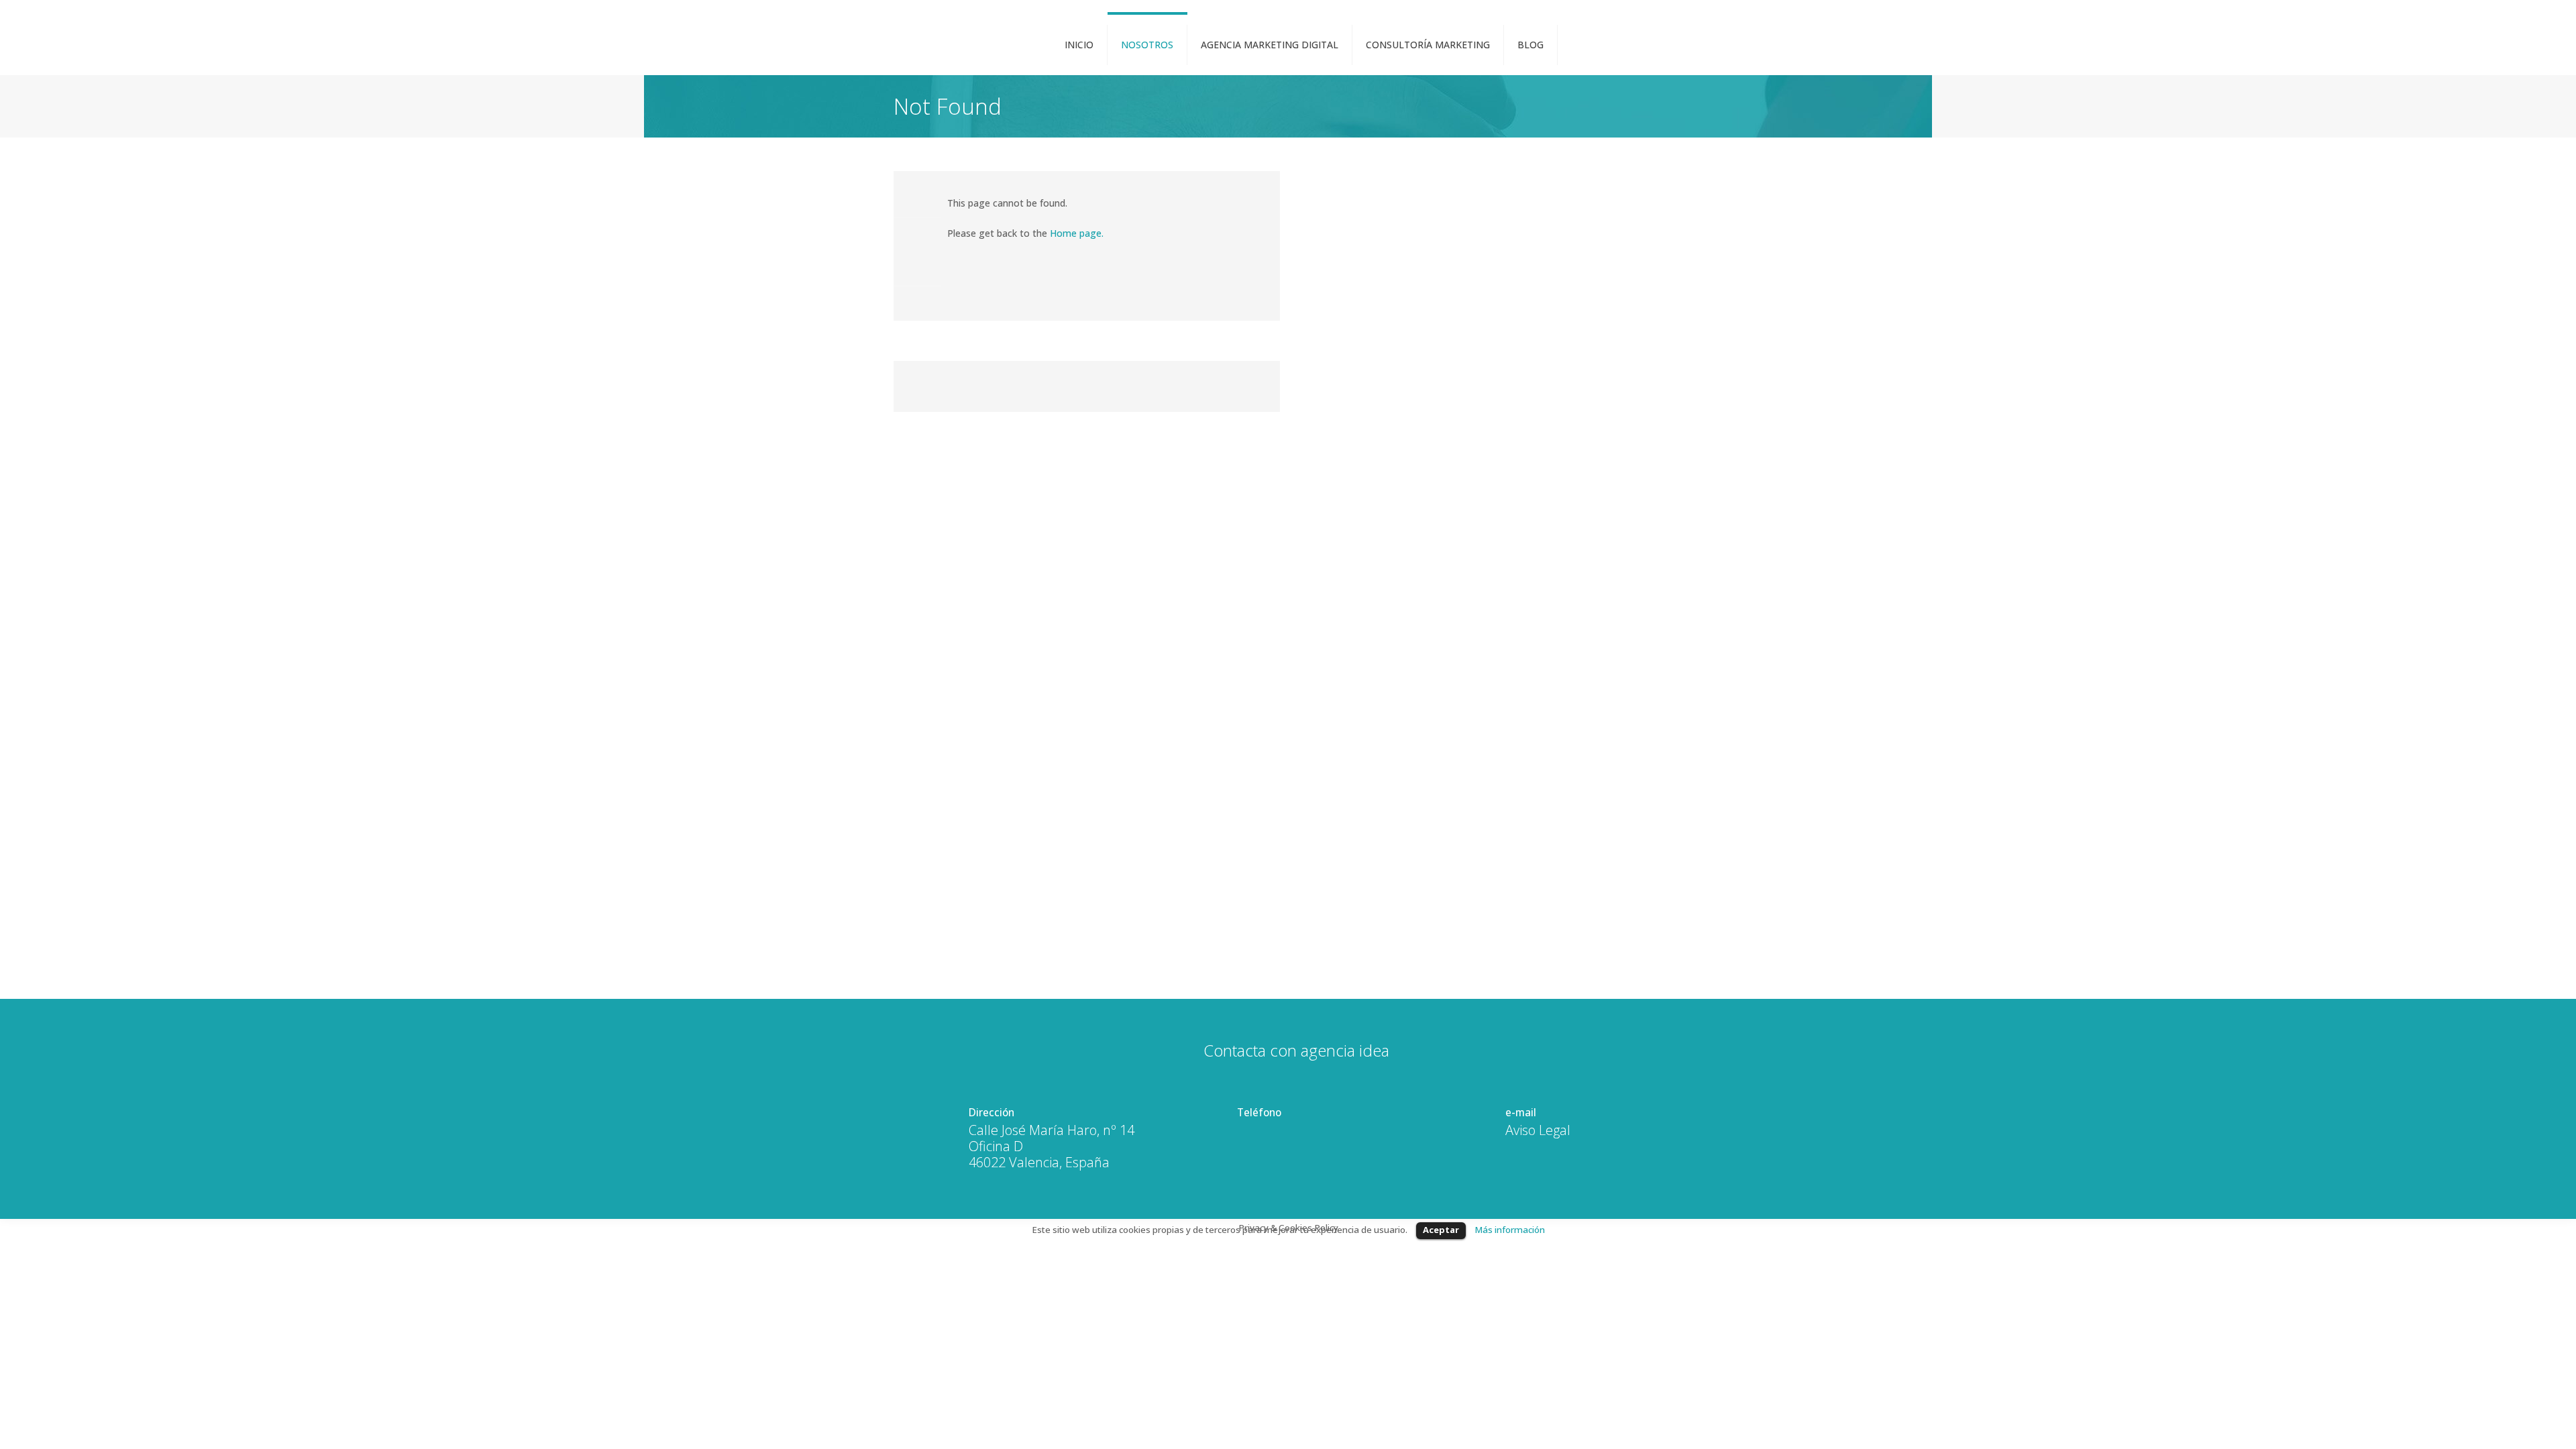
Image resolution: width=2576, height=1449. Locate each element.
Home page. (1077, 233)
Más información (1510, 1230)
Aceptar (1441, 1230)
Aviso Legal (1538, 1130)
